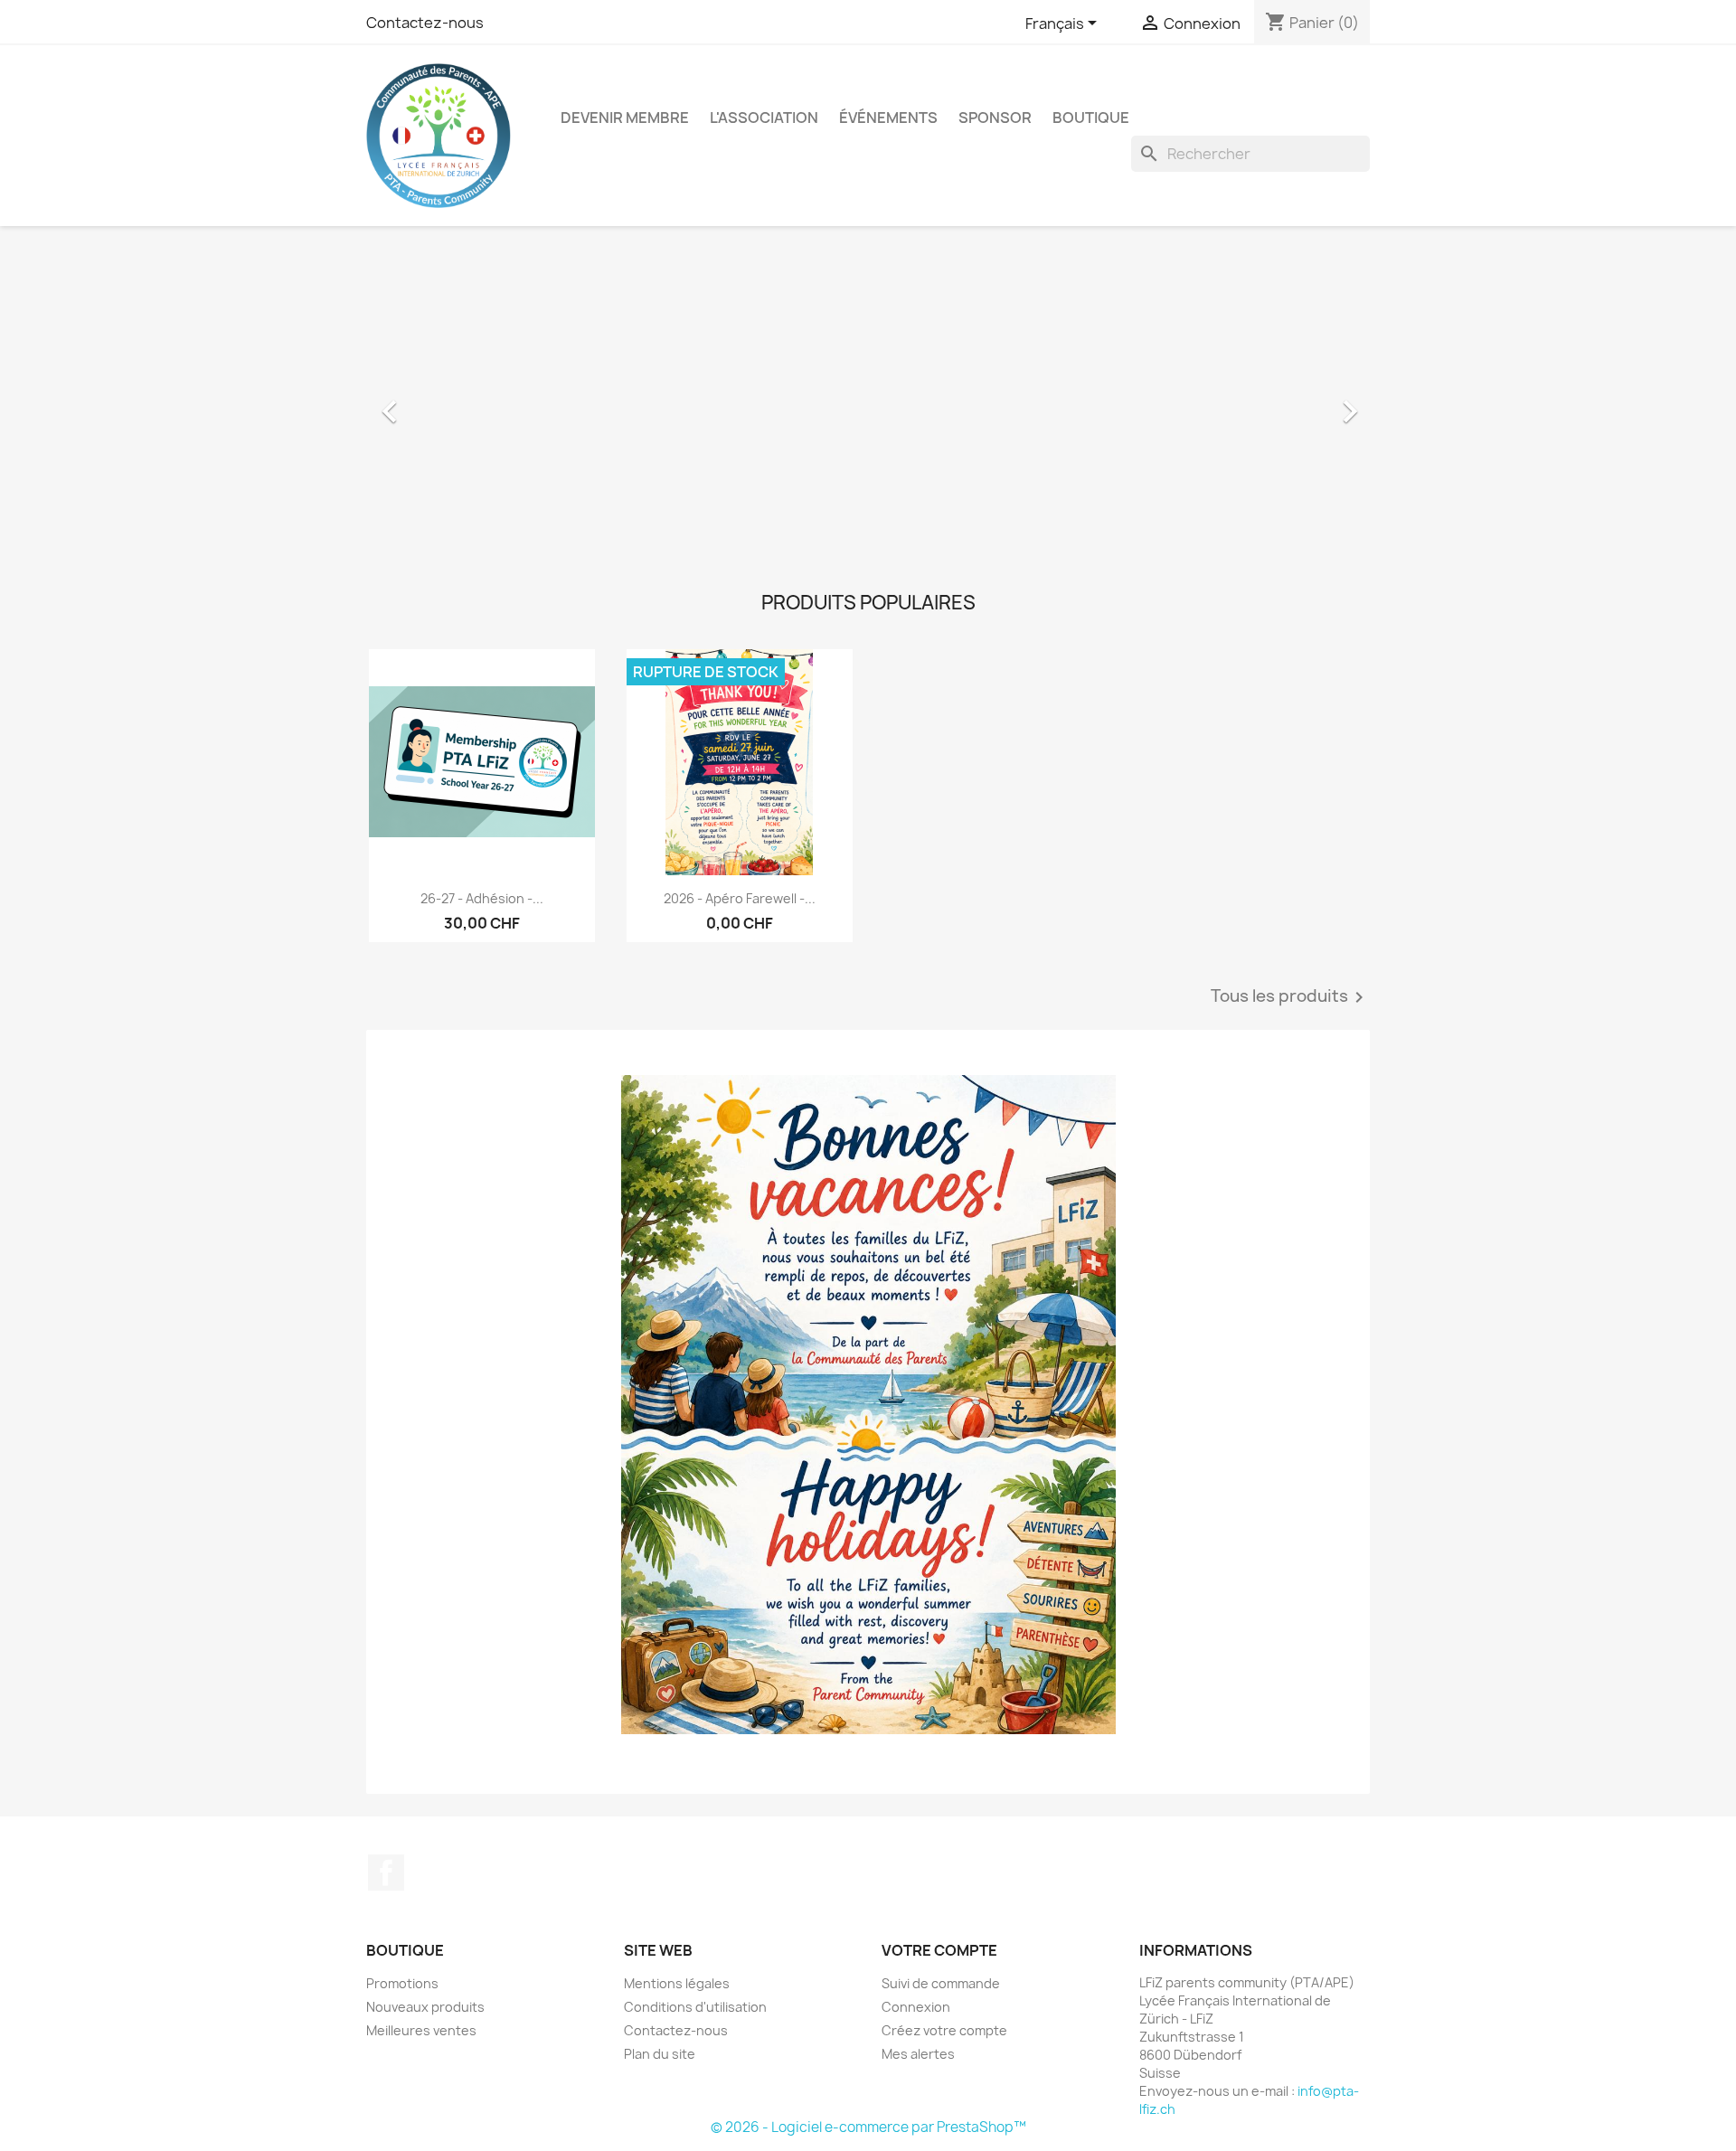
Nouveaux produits (425, 2007)
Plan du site (660, 2054)
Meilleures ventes (421, 2030)
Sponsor (995, 118)
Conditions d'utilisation (695, 2007)
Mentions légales (677, 1983)
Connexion (916, 2007)
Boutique (1091, 118)
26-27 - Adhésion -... (482, 898)
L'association (764, 118)
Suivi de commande (941, 1983)
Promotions (402, 1983)
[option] (868, 402)
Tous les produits (1290, 997)
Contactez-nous (425, 23)
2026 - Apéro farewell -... (740, 898)
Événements (888, 118)
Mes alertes (918, 2054)
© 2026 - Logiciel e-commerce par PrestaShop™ (868, 2127)
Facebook (386, 1873)
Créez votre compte (944, 2030)
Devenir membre (625, 118)
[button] (442, 402)
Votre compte (939, 1950)
